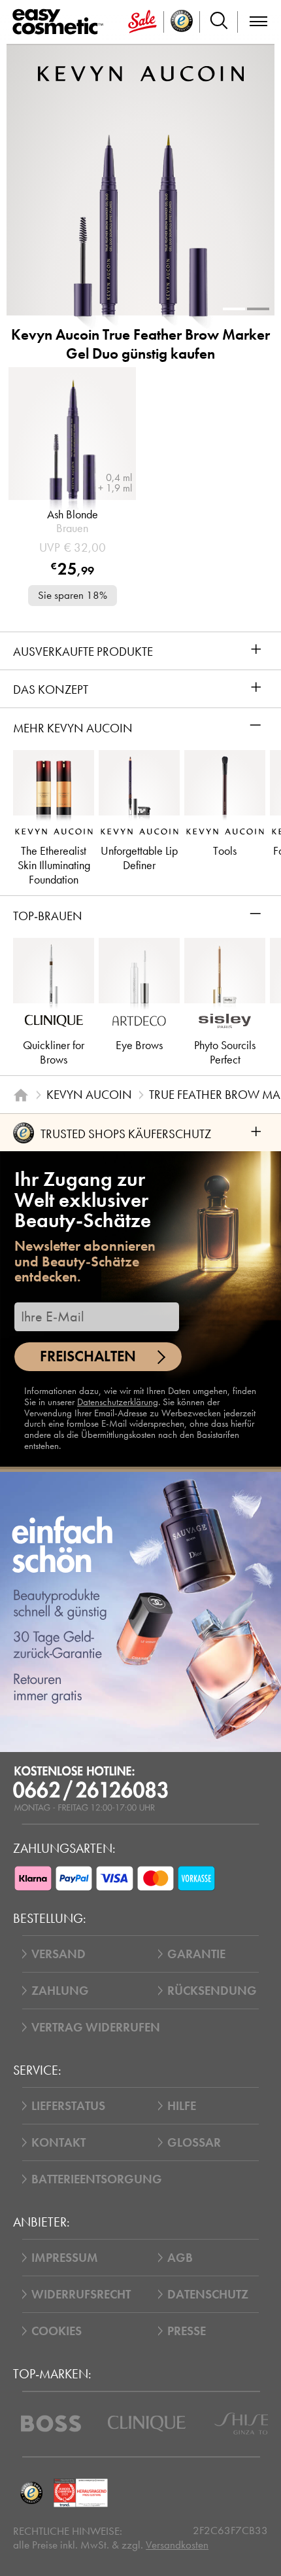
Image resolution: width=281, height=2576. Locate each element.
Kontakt (58, 2142)
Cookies (57, 2331)
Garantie (196, 1954)
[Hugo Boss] (51, 2424)
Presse (187, 2331)
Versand (58, 1954)
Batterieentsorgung (97, 2179)
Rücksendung (212, 1991)
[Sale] (142, 22)
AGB (180, 2258)
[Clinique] (147, 2424)
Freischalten (88, 1356)
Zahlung (60, 1991)
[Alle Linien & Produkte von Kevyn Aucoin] (141, 73)
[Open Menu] (60, 22)
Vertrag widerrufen (96, 2027)
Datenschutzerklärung (118, 1402)
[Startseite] (21, 1095)
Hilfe (182, 2106)
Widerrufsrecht (81, 2294)
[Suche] (219, 22)
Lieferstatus (68, 2106)
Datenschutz (208, 2294)
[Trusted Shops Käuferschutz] (31, 2493)
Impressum (65, 2258)
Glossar (194, 2142)
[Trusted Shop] (182, 22)
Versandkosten (177, 2545)
